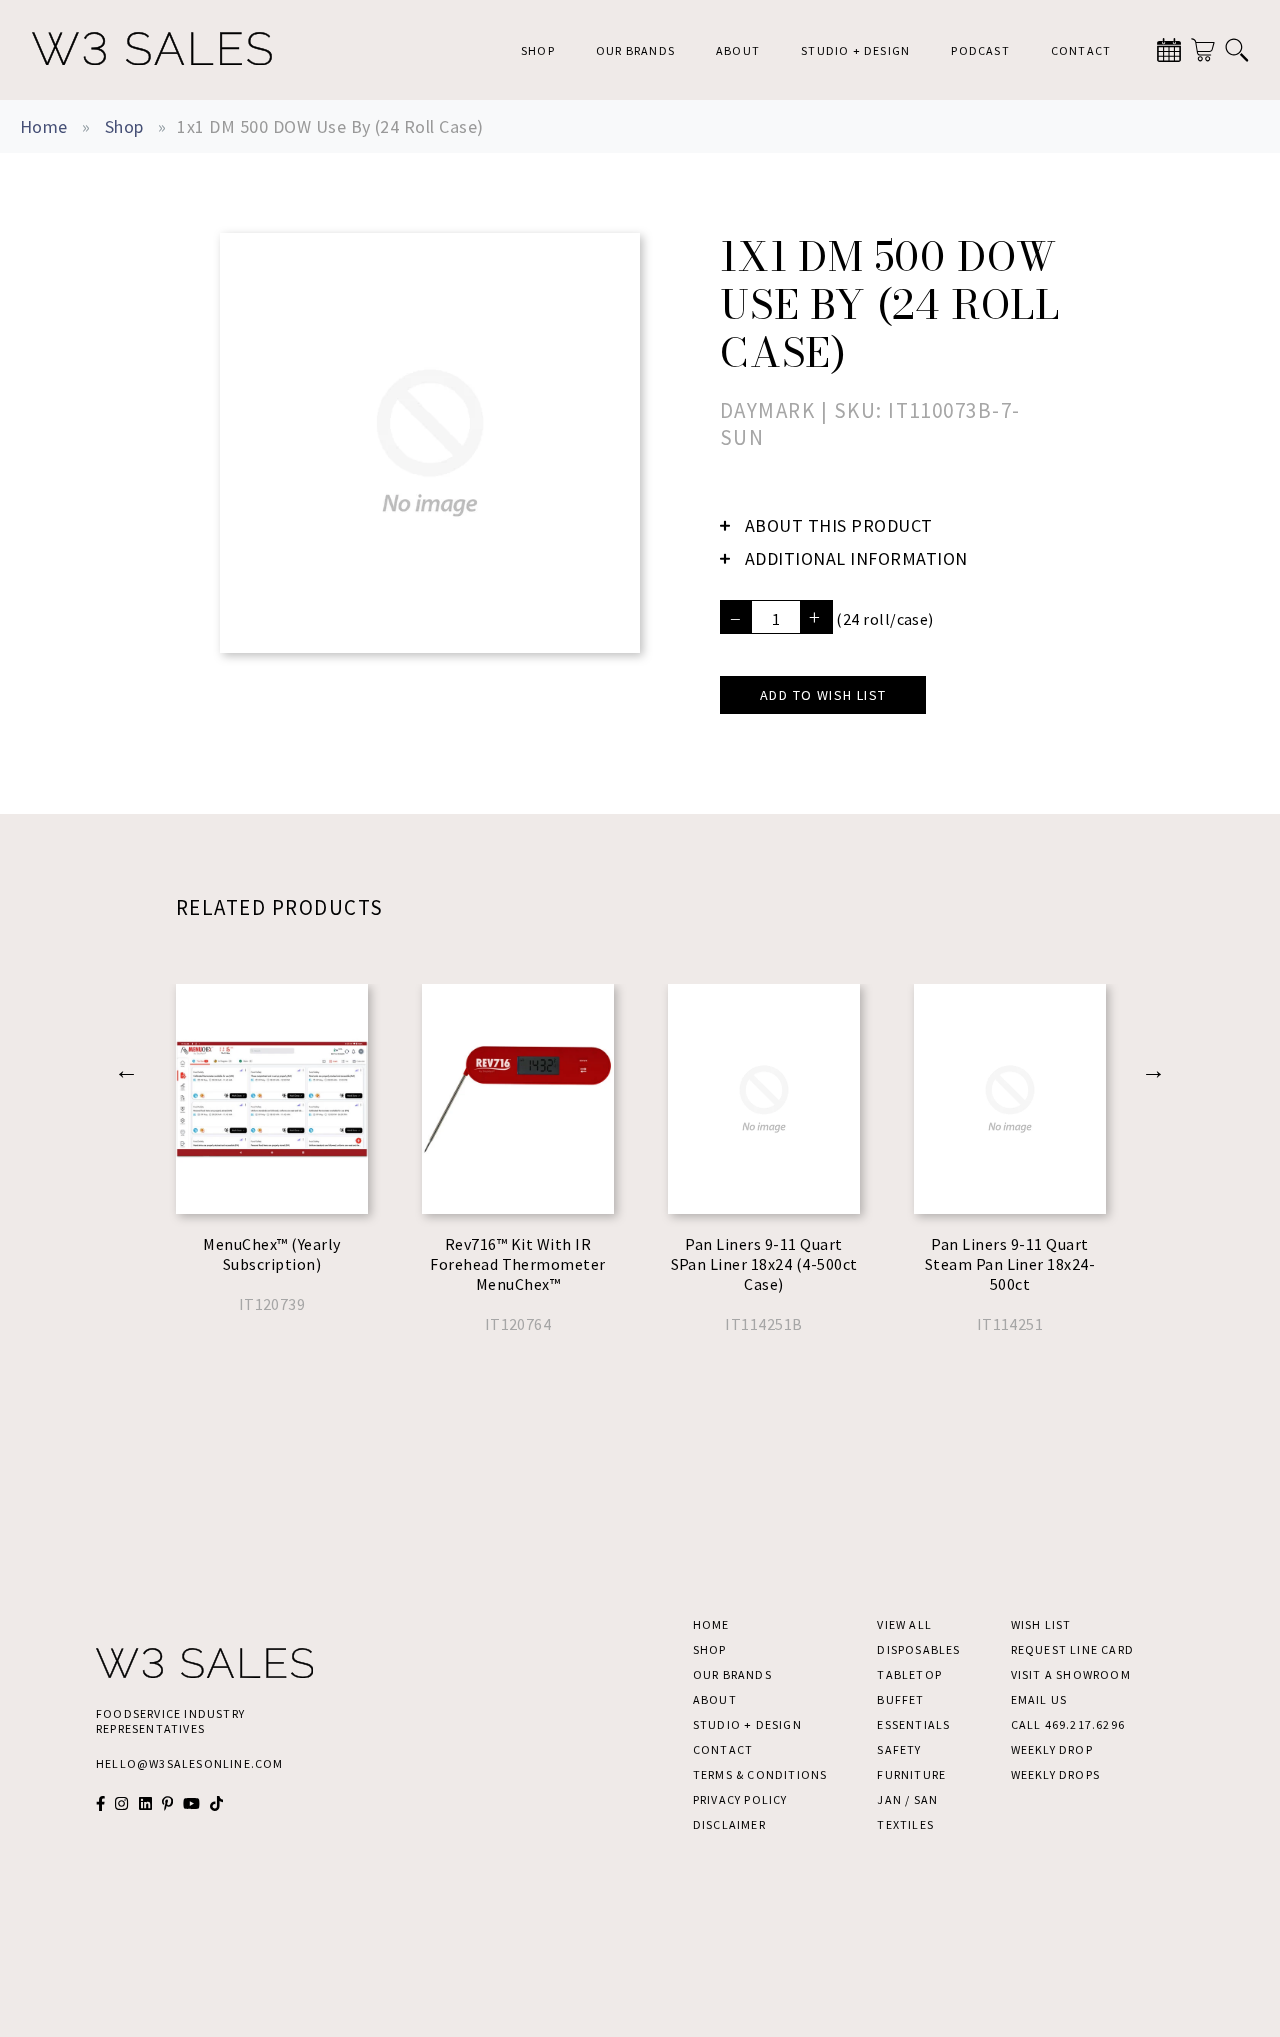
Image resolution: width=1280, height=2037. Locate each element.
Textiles (905, 1824)
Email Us (1039, 1699)
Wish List (1041, 1624)
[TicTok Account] (216, 1803)
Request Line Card (1072, 1649)
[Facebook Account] (100, 1803)
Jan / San (907, 1799)
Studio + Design (855, 50)
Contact (1081, 50)
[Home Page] (152, 50)
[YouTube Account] (191, 1803)
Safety (899, 1749)
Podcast (980, 50)
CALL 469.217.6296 (1068, 1724)
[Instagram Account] (121, 1803)
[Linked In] (145, 1803)
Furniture (911, 1774)
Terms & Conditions (760, 1774)
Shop (538, 50)
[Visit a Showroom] (1169, 50)
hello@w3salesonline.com (190, 1763)
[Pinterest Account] (167, 1803)
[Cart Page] (1203, 50)
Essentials (913, 1724)
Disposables (918, 1649)
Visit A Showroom (1071, 1674)
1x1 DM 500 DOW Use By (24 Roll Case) (330, 126)
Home (44, 126)
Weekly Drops (1055, 1774)
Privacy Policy (740, 1799)
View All (904, 1624)
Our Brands (635, 50)
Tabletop (909, 1674)
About (738, 50)
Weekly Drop (1052, 1749)
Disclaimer (729, 1824)
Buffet (900, 1699)
